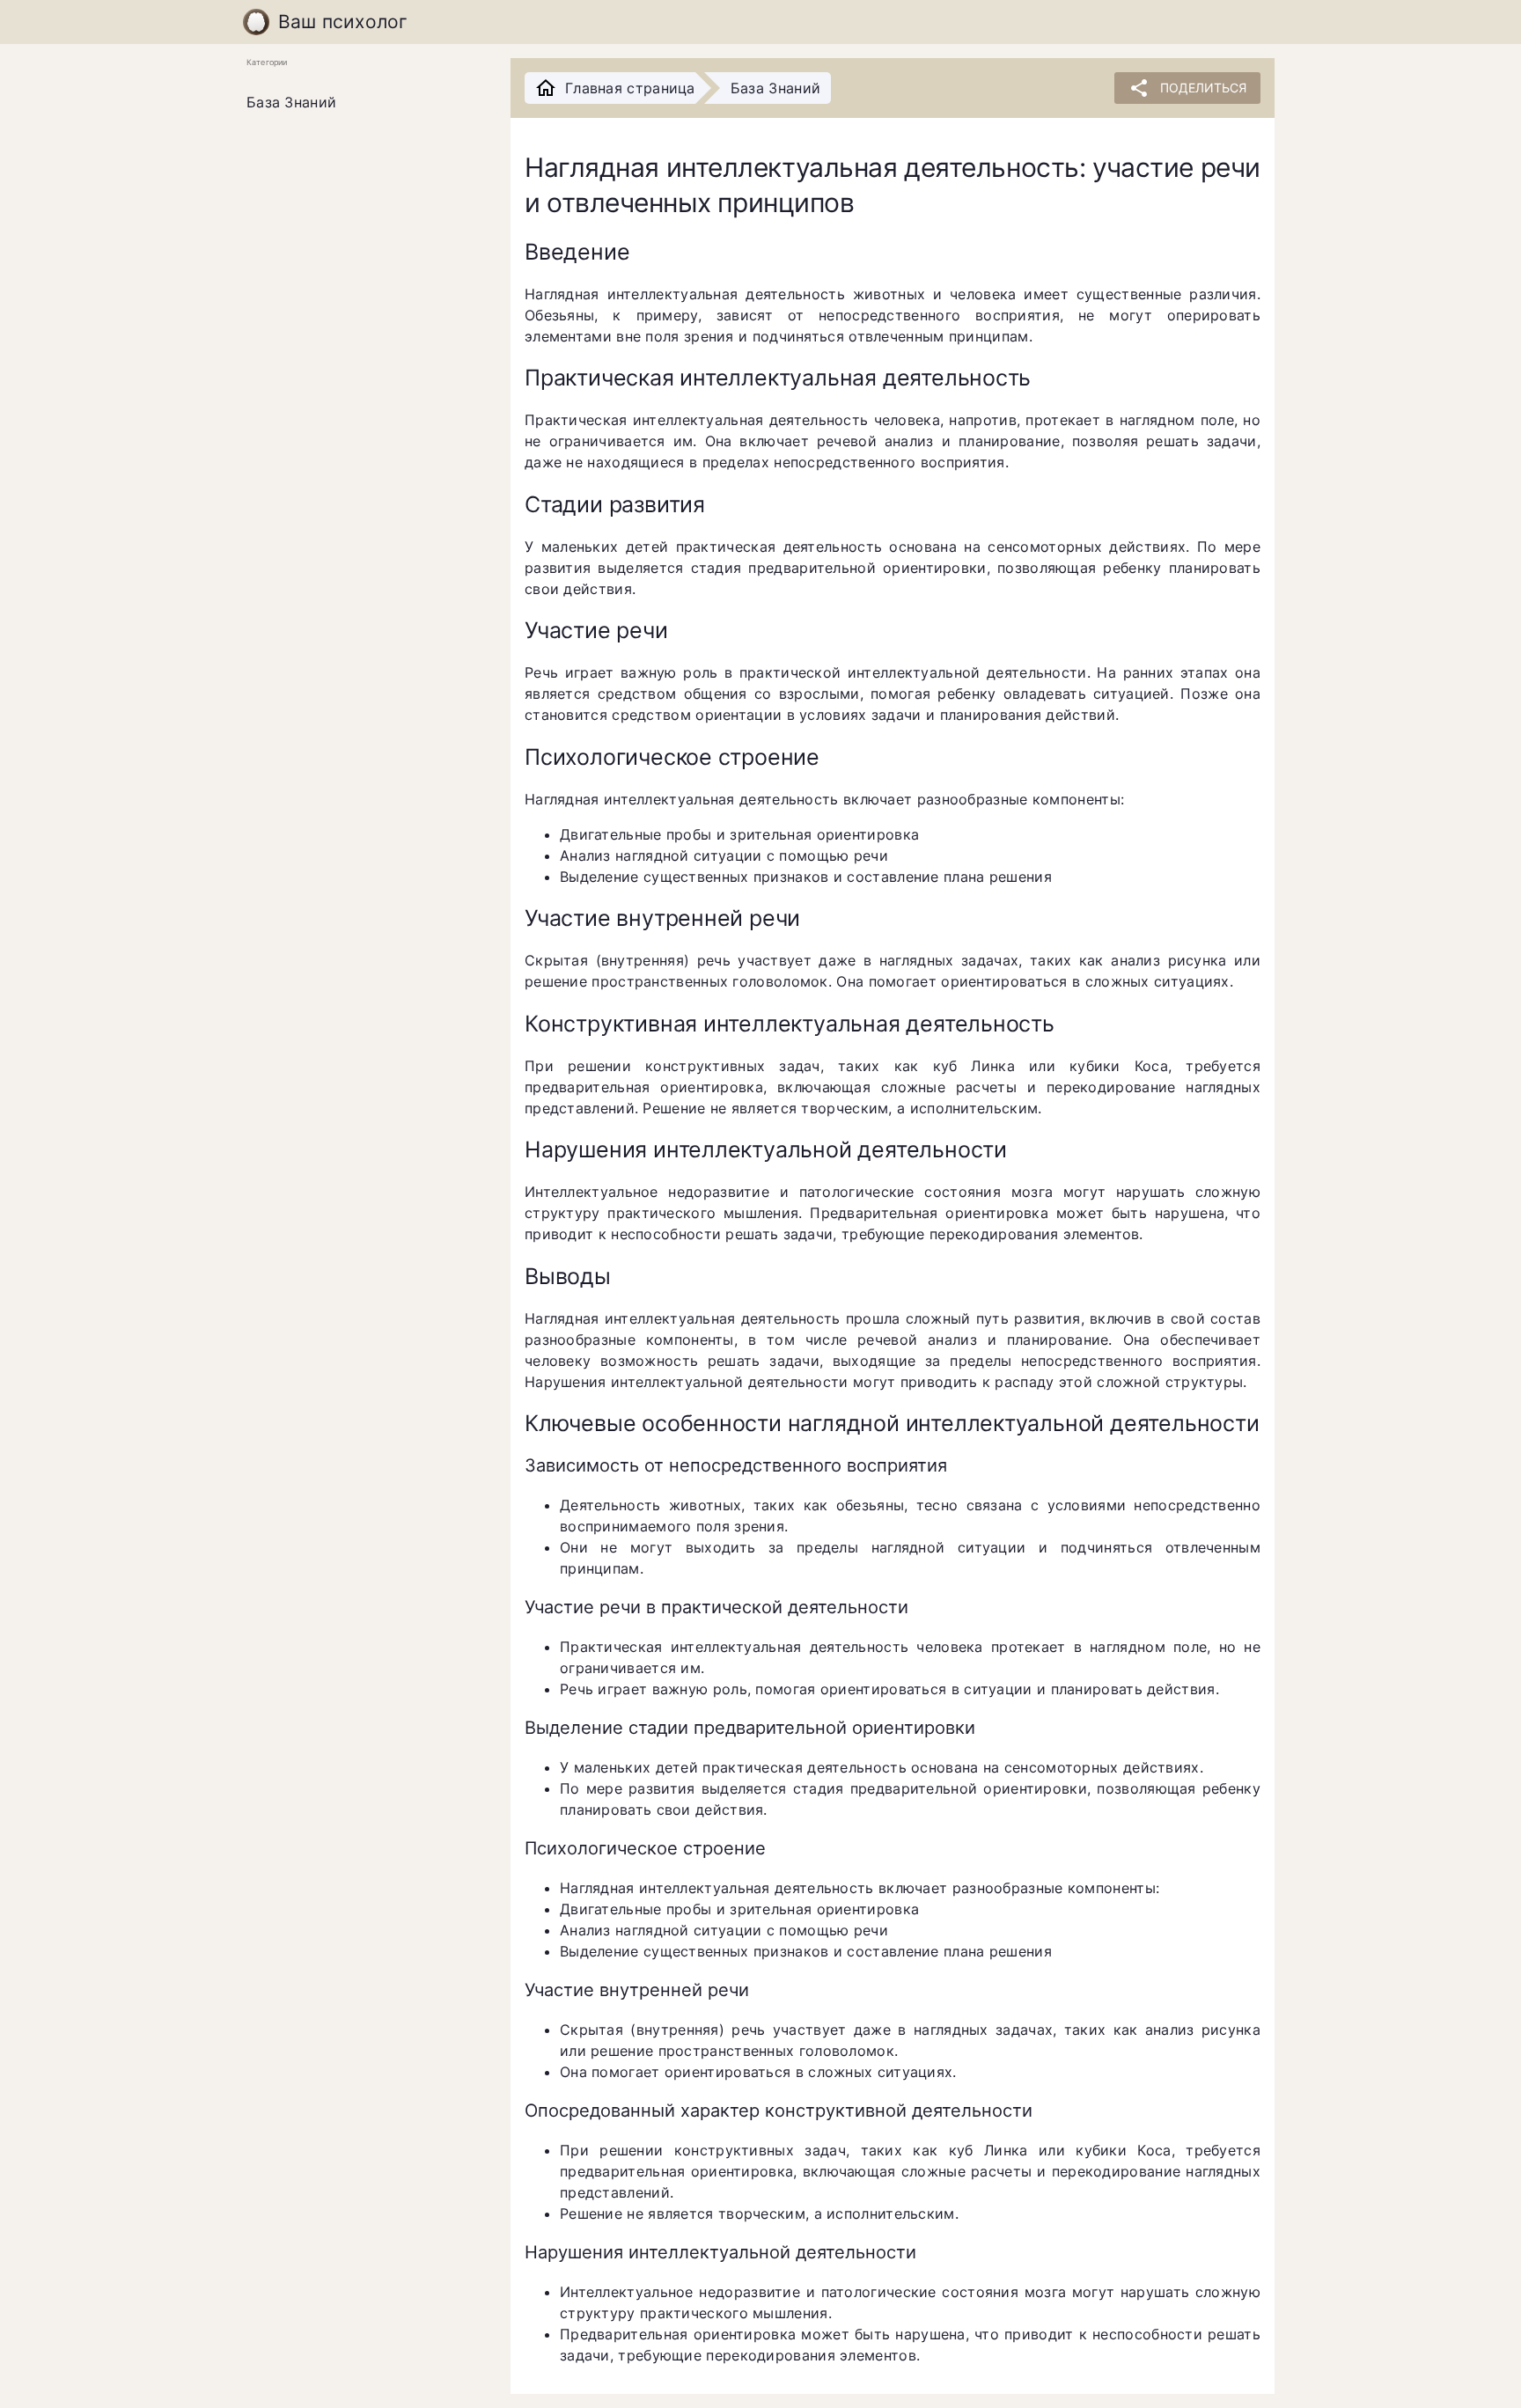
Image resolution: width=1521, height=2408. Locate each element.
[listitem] (364, 103)
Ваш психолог (343, 22)
